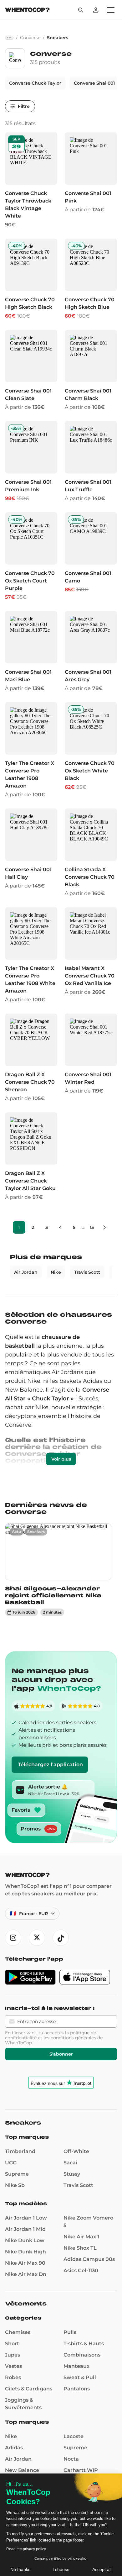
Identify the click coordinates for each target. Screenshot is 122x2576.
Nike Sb (15, 2185)
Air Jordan (26, 1272)
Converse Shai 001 (94, 83)
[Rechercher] (81, 10)
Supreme (17, 2174)
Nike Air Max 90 (25, 2263)
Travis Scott (87, 1272)
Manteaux (76, 2366)
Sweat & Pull (80, 2377)
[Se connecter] (96, 10)
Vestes (13, 2366)
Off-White (76, 2151)
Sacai (70, 2163)
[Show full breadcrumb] (9, 38)
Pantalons (77, 2389)
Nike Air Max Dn (26, 2274)
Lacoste (74, 2436)
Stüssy (72, 2174)
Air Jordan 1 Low (26, 2218)
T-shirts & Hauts (84, 2344)
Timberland (20, 2151)
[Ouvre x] (37, 1938)
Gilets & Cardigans (29, 2389)
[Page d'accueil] (27, 11)
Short (12, 2344)
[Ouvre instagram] (13, 1938)
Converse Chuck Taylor (35, 83)
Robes (13, 2377)
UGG (11, 2163)
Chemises (18, 2332)
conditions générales (73, 2038)
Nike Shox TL (80, 2248)
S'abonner (61, 2054)
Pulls (70, 2332)
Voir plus (61, 1459)
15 (92, 1227)
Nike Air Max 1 (81, 2237)
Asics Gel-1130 (81, 2270)
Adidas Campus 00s (89, 2259)
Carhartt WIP (81, 2470)
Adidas (14, 2448)
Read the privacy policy (26, 2549)
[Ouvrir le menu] (111, 10)
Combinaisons (82, 2355)
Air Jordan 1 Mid (25, 2229)
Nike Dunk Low (25, 2240)
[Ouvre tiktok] (61, 1938)
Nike (56, 1272)
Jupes (13, 2355)
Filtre (24, 106)
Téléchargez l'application (50, 1765)
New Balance (22, 2470)
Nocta (71, 2459)
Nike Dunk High (25, 2252)
